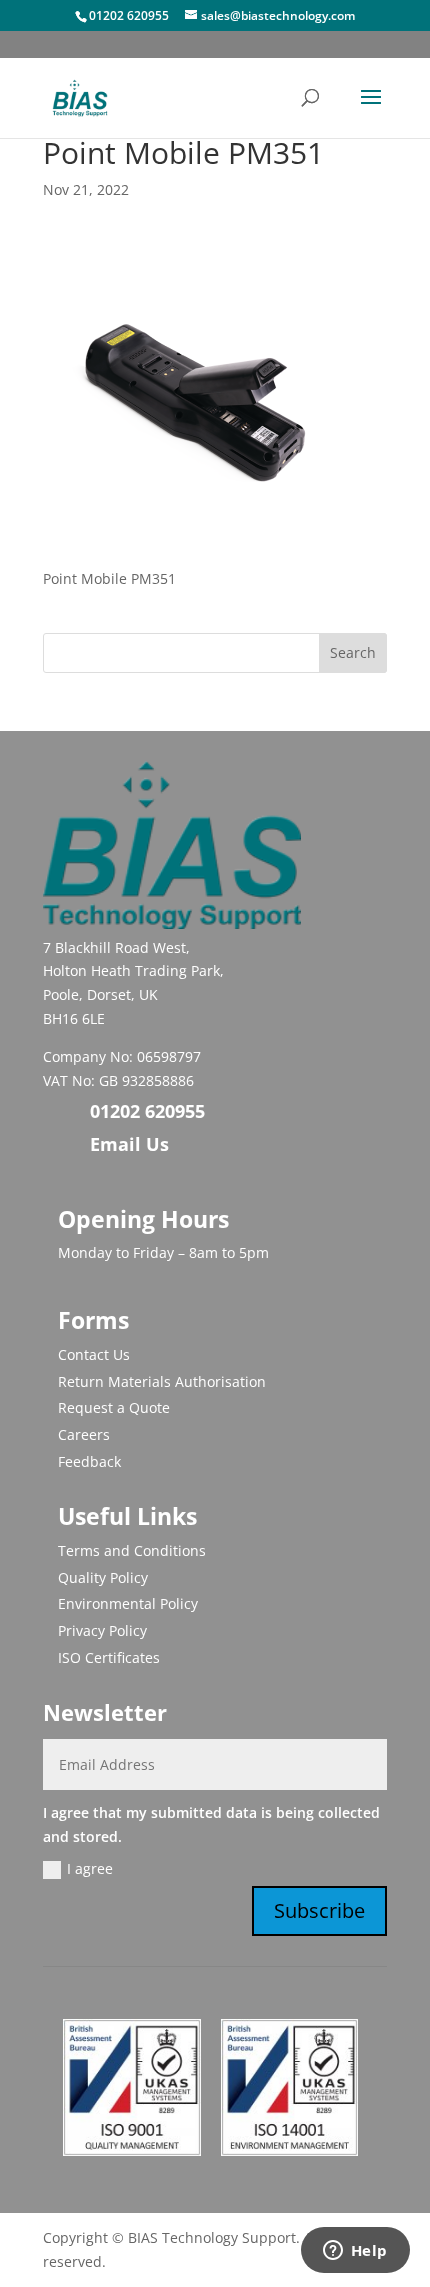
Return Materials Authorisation (162, 1381)
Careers (84, 1434)
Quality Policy (103, 1577)
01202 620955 (129, 15)
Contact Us (94, 1354)
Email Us (129, 1144)
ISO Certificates (109, 1657)
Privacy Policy (102, 1630)
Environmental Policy (128, 1603)
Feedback (89, 1461)
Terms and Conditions (132, 1550)
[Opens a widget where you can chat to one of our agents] (355, 2252)
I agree (90, 1868)
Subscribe (319, 1910)
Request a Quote (114, 1407)
